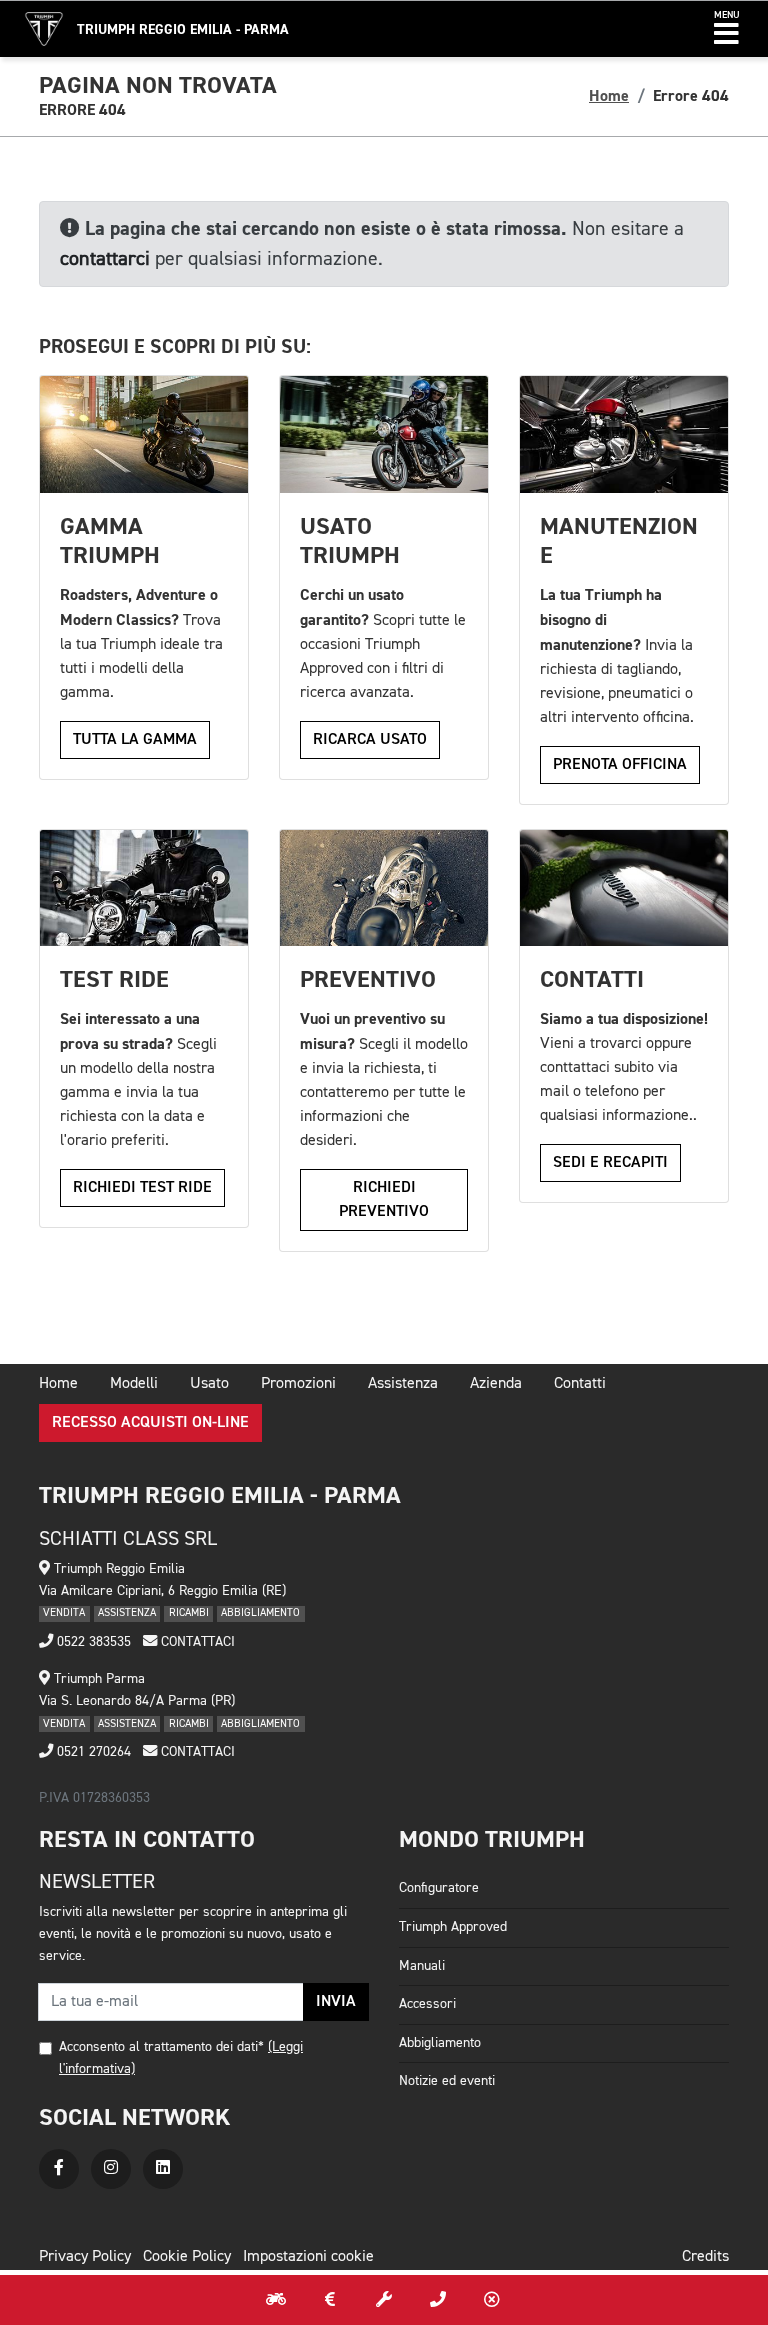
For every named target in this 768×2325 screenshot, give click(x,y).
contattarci (105, 259)
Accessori (427, 2004)
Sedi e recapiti (610, 1163)
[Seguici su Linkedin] (163, 2169)
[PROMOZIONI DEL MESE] (330, 2300)
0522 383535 (92, 1642)
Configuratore (439, 1888)
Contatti (580, 1384)
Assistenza (403, 1384)
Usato (209, 1384)
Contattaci (196, 1642)
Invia (336, 2002)
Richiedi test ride (142, 1188)
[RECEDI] (492, 2300)
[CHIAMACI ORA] (438, 2300)
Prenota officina (620, 765)
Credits (705, 2257)
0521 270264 (92, 1752)
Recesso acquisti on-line (150, 1423)
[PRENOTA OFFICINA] (384, 2300)
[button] (726, 29)
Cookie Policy (187, 2257)
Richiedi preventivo (384, 1200)
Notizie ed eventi (447, 2081)
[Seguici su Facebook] (59, 2169)
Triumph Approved (453, 1927)
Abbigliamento (440, 2043)
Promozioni (298, 1384)
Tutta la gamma (135, 740)
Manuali (422, 1966)
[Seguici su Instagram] (111, 2169)
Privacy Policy (85, 2257)
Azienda (496, 1384)
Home (609, 96)
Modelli (134, 1384)
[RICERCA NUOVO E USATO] (276, 2300)
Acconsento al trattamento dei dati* (161, 2047)
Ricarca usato (370, 740)
